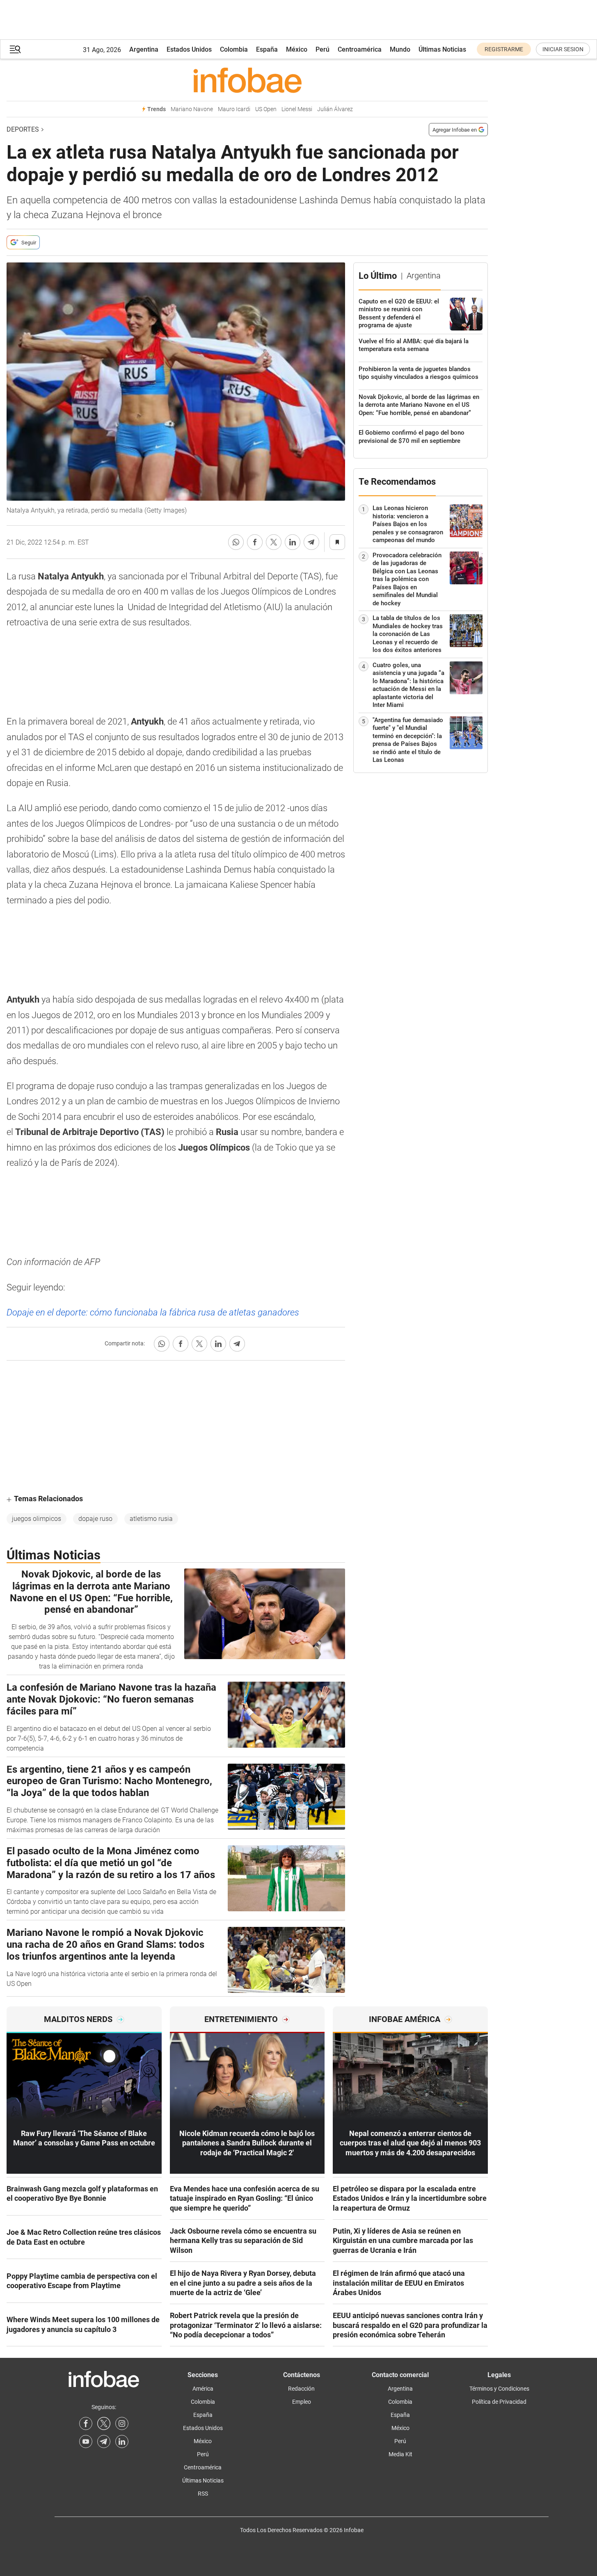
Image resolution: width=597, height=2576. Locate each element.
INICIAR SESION (563, 49)
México (297, 49)
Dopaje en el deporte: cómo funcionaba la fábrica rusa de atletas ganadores (153, 1312)
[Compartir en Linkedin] (293, 542)
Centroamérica (360, 49)
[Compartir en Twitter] (274, 542)
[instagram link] (122, 2423)
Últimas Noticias (442, 49)
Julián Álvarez (335, 109)
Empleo (302, 2402)
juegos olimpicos (37, 1519)
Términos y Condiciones (499, 2389)
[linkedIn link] (122, 2442)
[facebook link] (86, 2423)
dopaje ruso (95, 1519)
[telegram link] (104, 2442)
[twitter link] (104, 2423)
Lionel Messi (297, 109)
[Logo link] (247, 80)
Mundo (400, 49)
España (267, 49)
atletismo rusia (151, 1519)
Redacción (301, 2389)
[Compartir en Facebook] (255, 542)
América (203, 2389)
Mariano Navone (192, 109)
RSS (203, 2494)
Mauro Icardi (234, 109)
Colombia (234, 49)
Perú (323, 49)
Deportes (23, 129)
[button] (15, 49)
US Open (266, 109)
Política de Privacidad (499, 2402)
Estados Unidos (189, 49)
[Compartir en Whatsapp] (236, 542)
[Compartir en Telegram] (311, 542)
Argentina (144, 49)
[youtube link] (86, 2442)
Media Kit (400, 2454)
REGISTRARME (504, 49)
